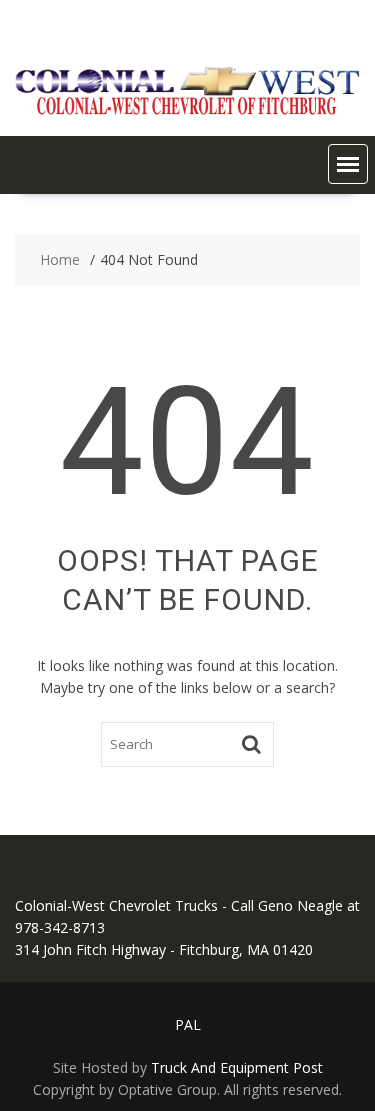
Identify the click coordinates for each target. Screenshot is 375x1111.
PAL (188, 1024)
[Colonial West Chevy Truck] (187, 110)
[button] (348, 164)
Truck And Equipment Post (237, 1067)
